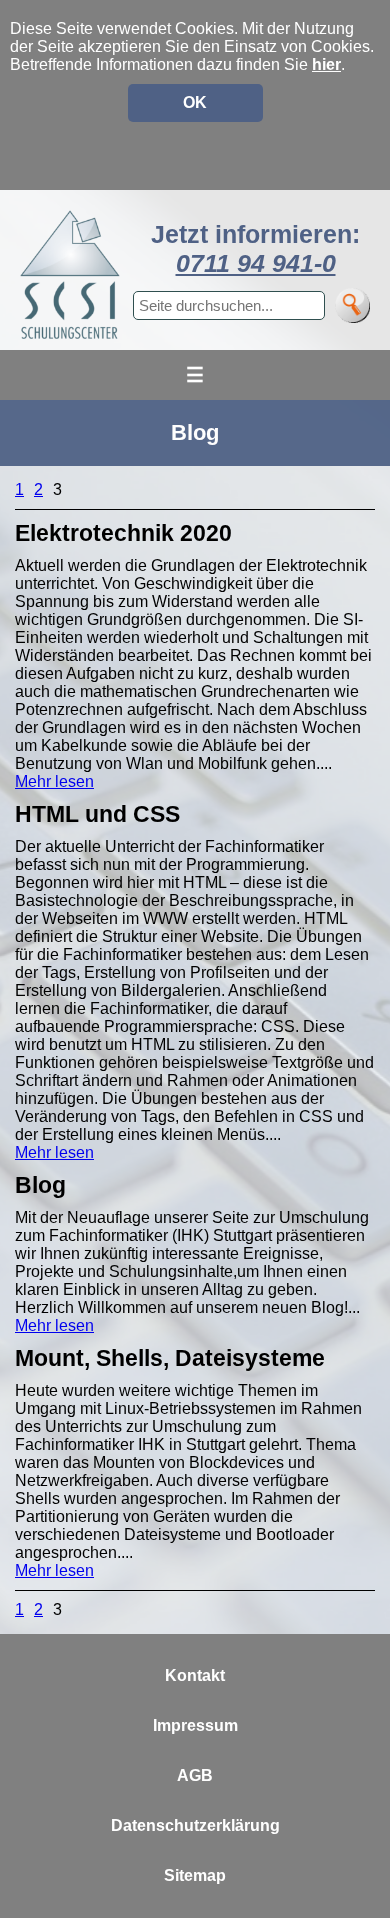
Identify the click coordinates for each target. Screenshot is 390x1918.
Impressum (195, 1725)
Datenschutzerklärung (195, 1825)
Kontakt (195, 1675)
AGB (195, 1775)
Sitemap (195, 1875)
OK (195, 102)
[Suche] (352, 305)
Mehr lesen (54, 781)
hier (326, 64)
